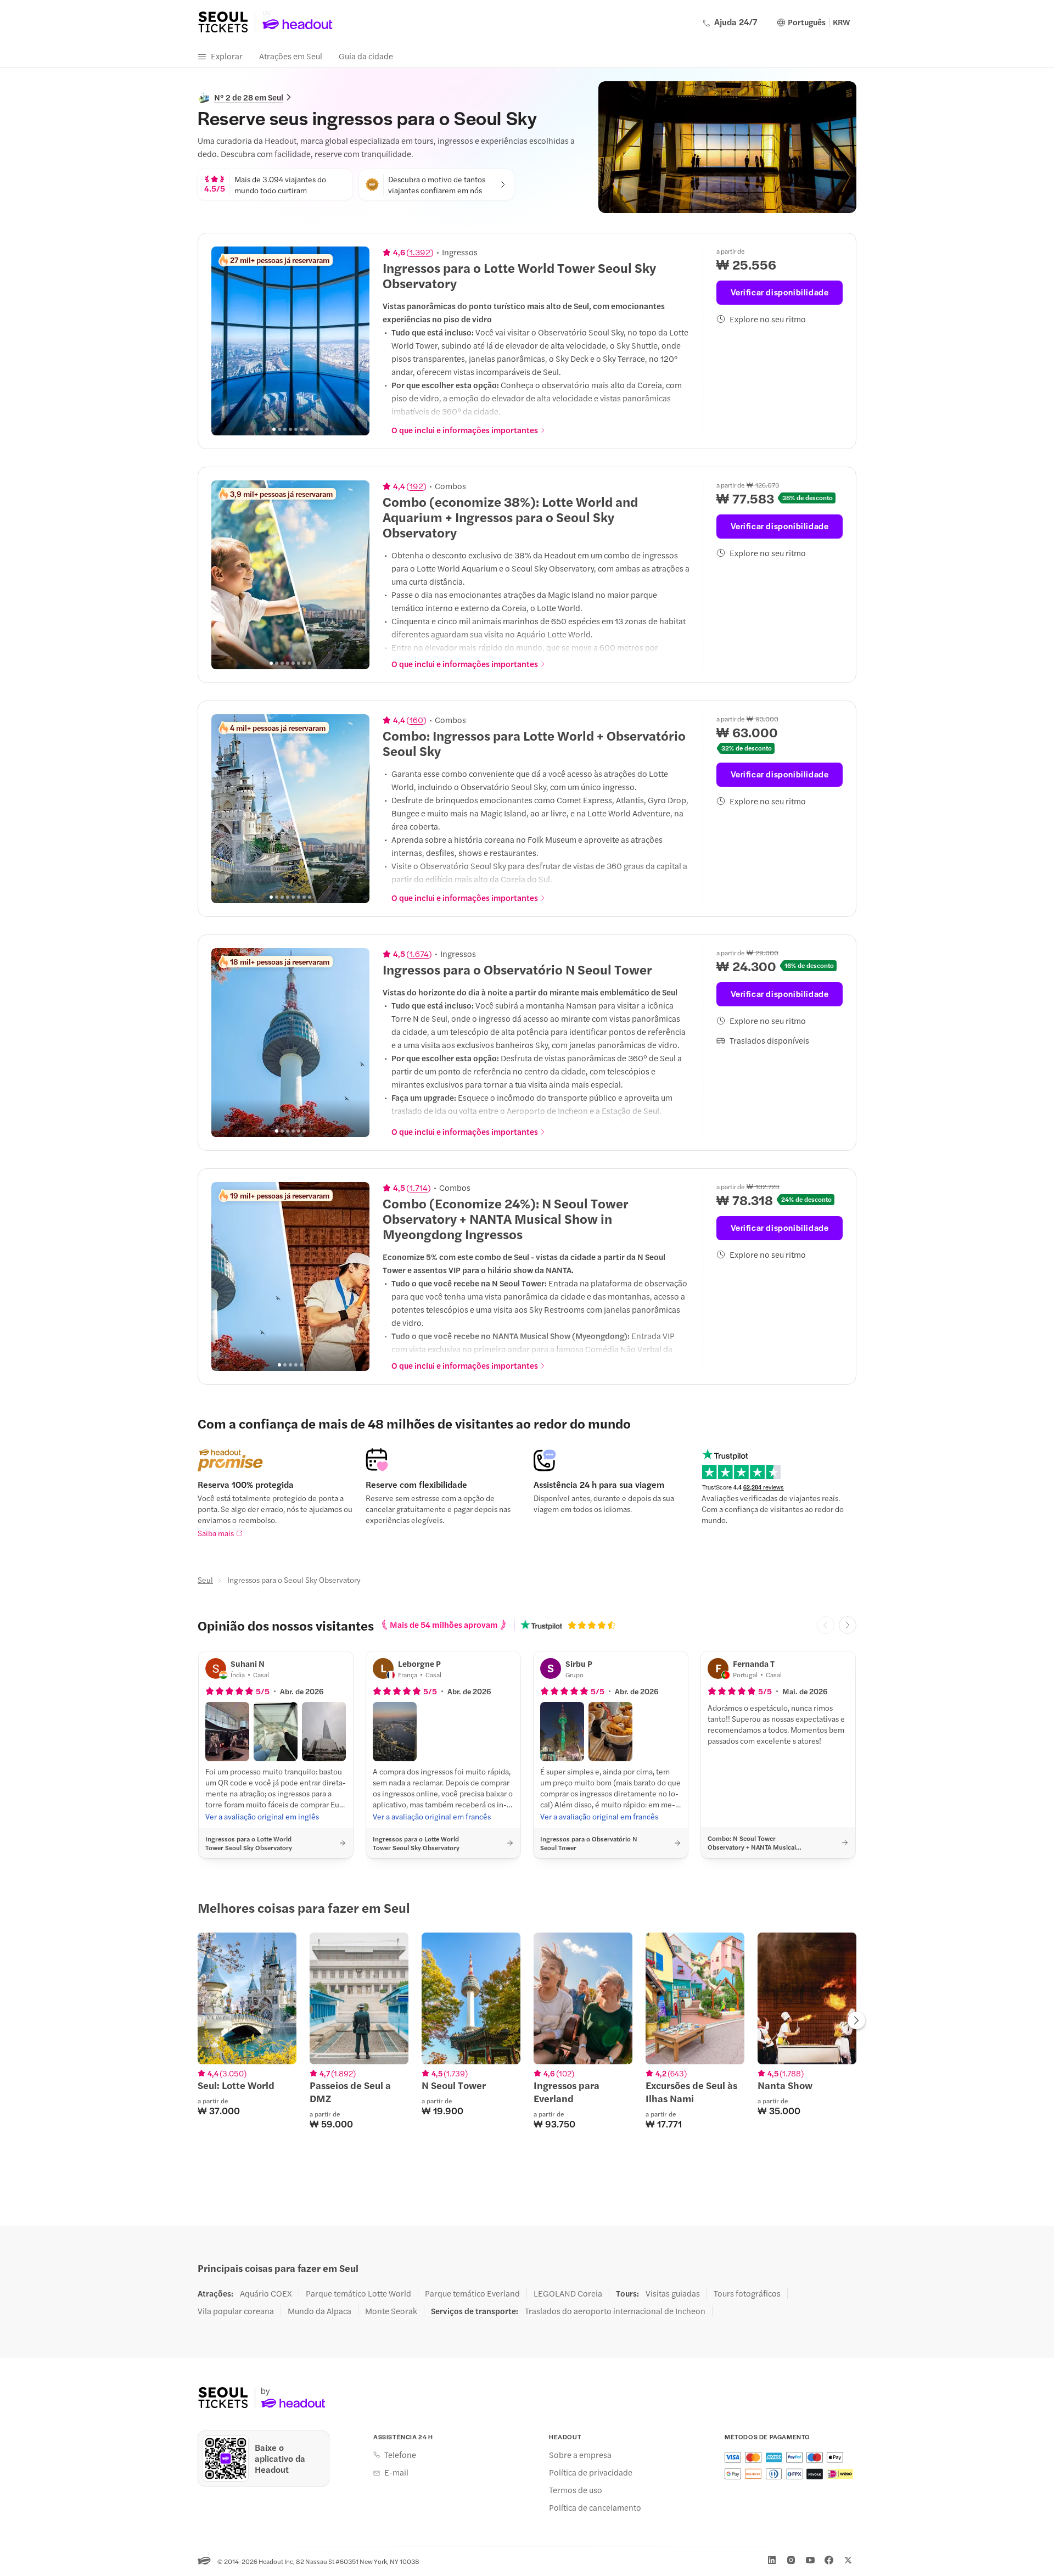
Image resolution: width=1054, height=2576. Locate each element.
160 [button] (416, 720)
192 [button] (416, 486)
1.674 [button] (419, 954)
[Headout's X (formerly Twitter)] (848, 2560)
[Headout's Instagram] (791, 2560)
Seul (205, 1580)
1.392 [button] (420, 252)
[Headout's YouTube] (810, 2560)
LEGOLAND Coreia (568, 2293)
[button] (227, 1732)
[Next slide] (355, 341)
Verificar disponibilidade (780, 292)
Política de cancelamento (595, 2507)
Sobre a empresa (580, 2455)
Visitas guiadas (673, 2293)
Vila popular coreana (236, 2311)
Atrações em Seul (291, 56)
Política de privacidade (591, 2472)
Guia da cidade (366, 56)
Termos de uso (576, 2490)
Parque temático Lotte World (358, 2293)
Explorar (227, 56)
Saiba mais (216, 1533)
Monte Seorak (391, 2311)
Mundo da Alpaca (319, 2311)
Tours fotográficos (747, 2293)
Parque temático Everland (472, 2293)
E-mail (396, 2472)
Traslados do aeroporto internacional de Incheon (615, 2311)
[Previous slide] (226, 341)
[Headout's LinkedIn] (772, 2560)
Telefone (400, 2455)
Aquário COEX (266, 2293)
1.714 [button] (419, 1188)
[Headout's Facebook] (829, 2560)
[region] (290, 341)
